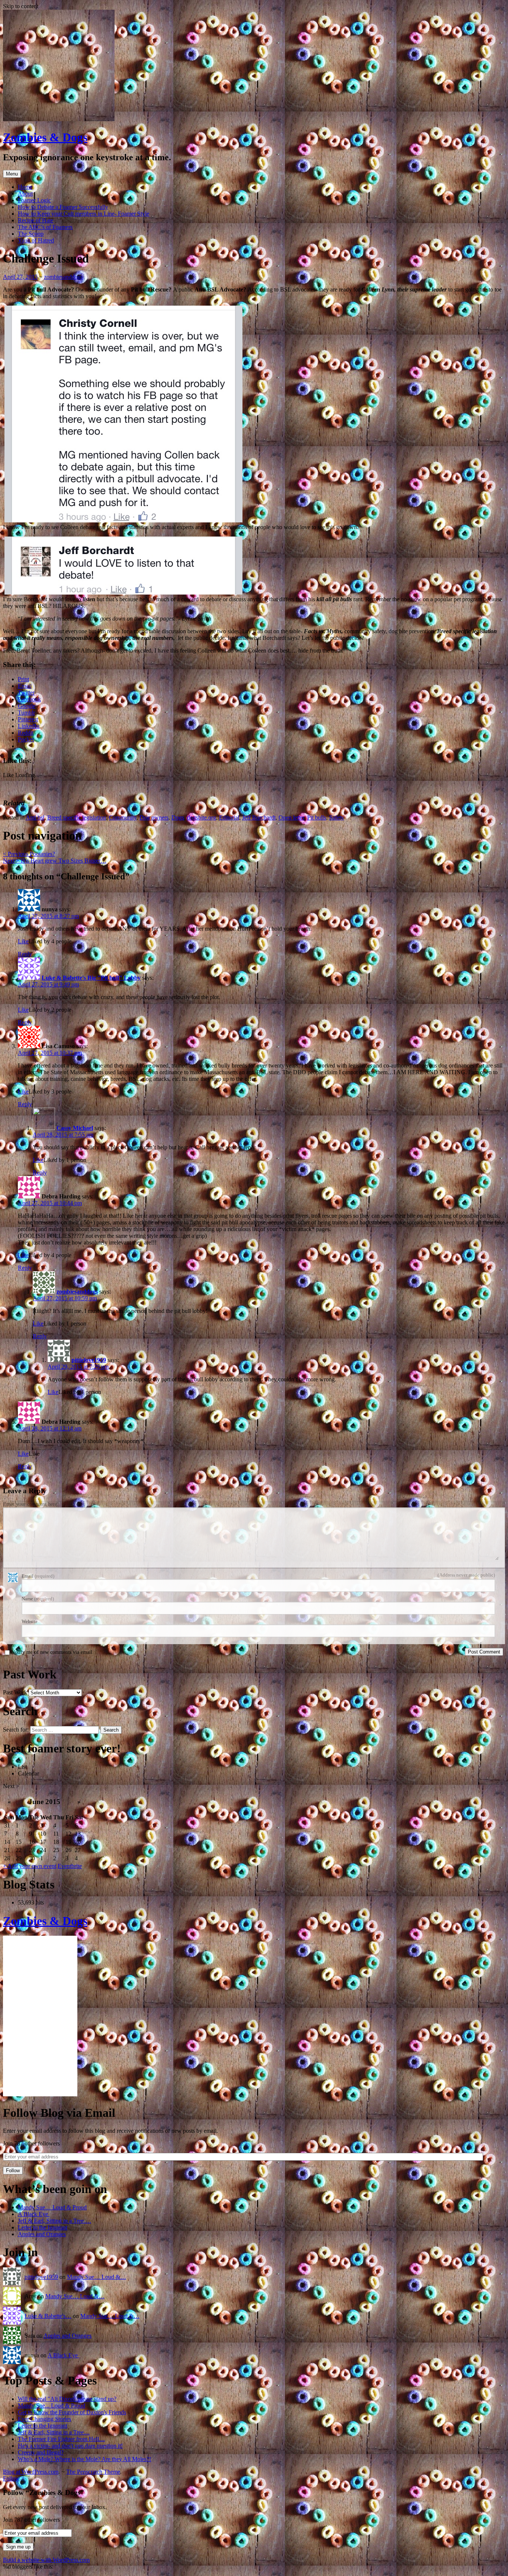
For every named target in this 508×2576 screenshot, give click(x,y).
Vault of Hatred (36, 240)
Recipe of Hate (36, 220)
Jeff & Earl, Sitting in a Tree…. (54, 2221)
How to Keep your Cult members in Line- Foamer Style (83, 214)
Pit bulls (317, 817)
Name (38, 1599)
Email (38, 1576)
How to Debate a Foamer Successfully (63, 207)
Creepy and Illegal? (41, 2452)
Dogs (178, 817)
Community (123, 817)
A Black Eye (34, 2214)
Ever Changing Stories (44, 2419)
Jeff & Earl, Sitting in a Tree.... (54, 2432)
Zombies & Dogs (45, 137)
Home (25, 187)
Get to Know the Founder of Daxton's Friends (72, 2412)
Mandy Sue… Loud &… (97, 2277)
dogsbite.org (202, 817)
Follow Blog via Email (59, 2113)
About (25, 194)
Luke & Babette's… (48, 2316)
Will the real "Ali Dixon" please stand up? (67, 2399)
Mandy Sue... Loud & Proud (52, 2406)
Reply (25, 954)
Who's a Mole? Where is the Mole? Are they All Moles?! (84, 2459)
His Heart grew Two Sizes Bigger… (55, 861)
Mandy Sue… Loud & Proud (52, 2207)
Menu (12, 174)
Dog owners (154, 817)
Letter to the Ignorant (43, 2227)
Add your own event (30, 1866)
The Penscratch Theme (93, 2472)
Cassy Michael (75, 1128)
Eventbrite (70, 1866)
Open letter (291, 817)
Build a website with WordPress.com (46, 2560)
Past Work (15, 1692)
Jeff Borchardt (259, 817)
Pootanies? (29, 854)
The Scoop (31, 234)
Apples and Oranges (42, 2234)
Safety (337, 817)
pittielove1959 (89, 1360)
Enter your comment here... (32, 1504)
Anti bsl (35, 817)
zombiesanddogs (63, 277)
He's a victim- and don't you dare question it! (70, 2446)
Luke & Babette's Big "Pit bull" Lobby (91, 978)
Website (30, 1621)
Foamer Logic (34, 200)
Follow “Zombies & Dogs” (44, 2493)
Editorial (229, 817)
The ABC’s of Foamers (45, 227)
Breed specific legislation (77, 817)
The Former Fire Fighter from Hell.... (61, 2439)
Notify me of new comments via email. (52, 1652)
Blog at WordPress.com (31, 2472)
